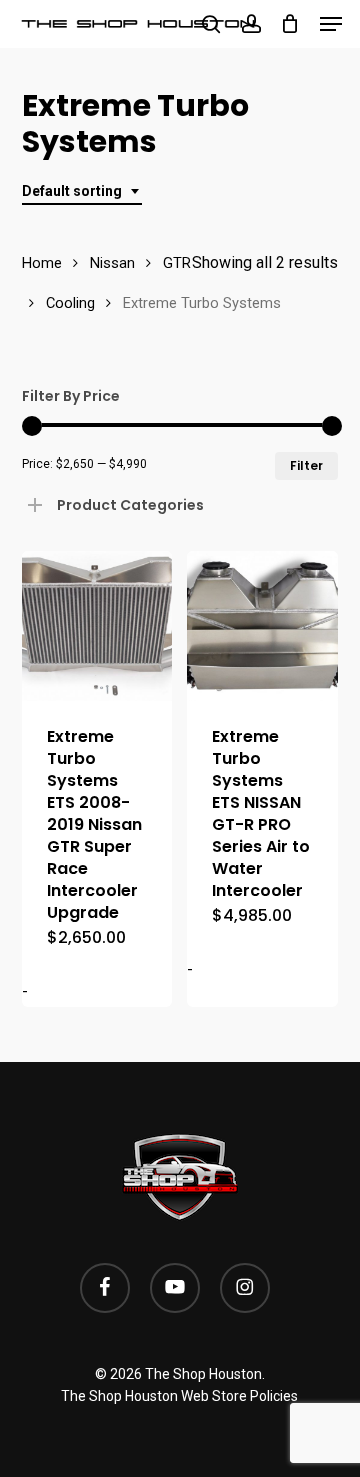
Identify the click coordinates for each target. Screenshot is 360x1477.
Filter (306, 465)
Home (42, 263)
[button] (331, 24)
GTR (177, 263)
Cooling (70, 303)
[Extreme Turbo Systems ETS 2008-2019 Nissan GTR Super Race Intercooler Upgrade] (97, 626)
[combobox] (82, 191)
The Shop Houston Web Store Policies (179, 1396)
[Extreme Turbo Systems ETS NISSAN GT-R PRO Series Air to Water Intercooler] (262, 626)
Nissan (112, 263)
